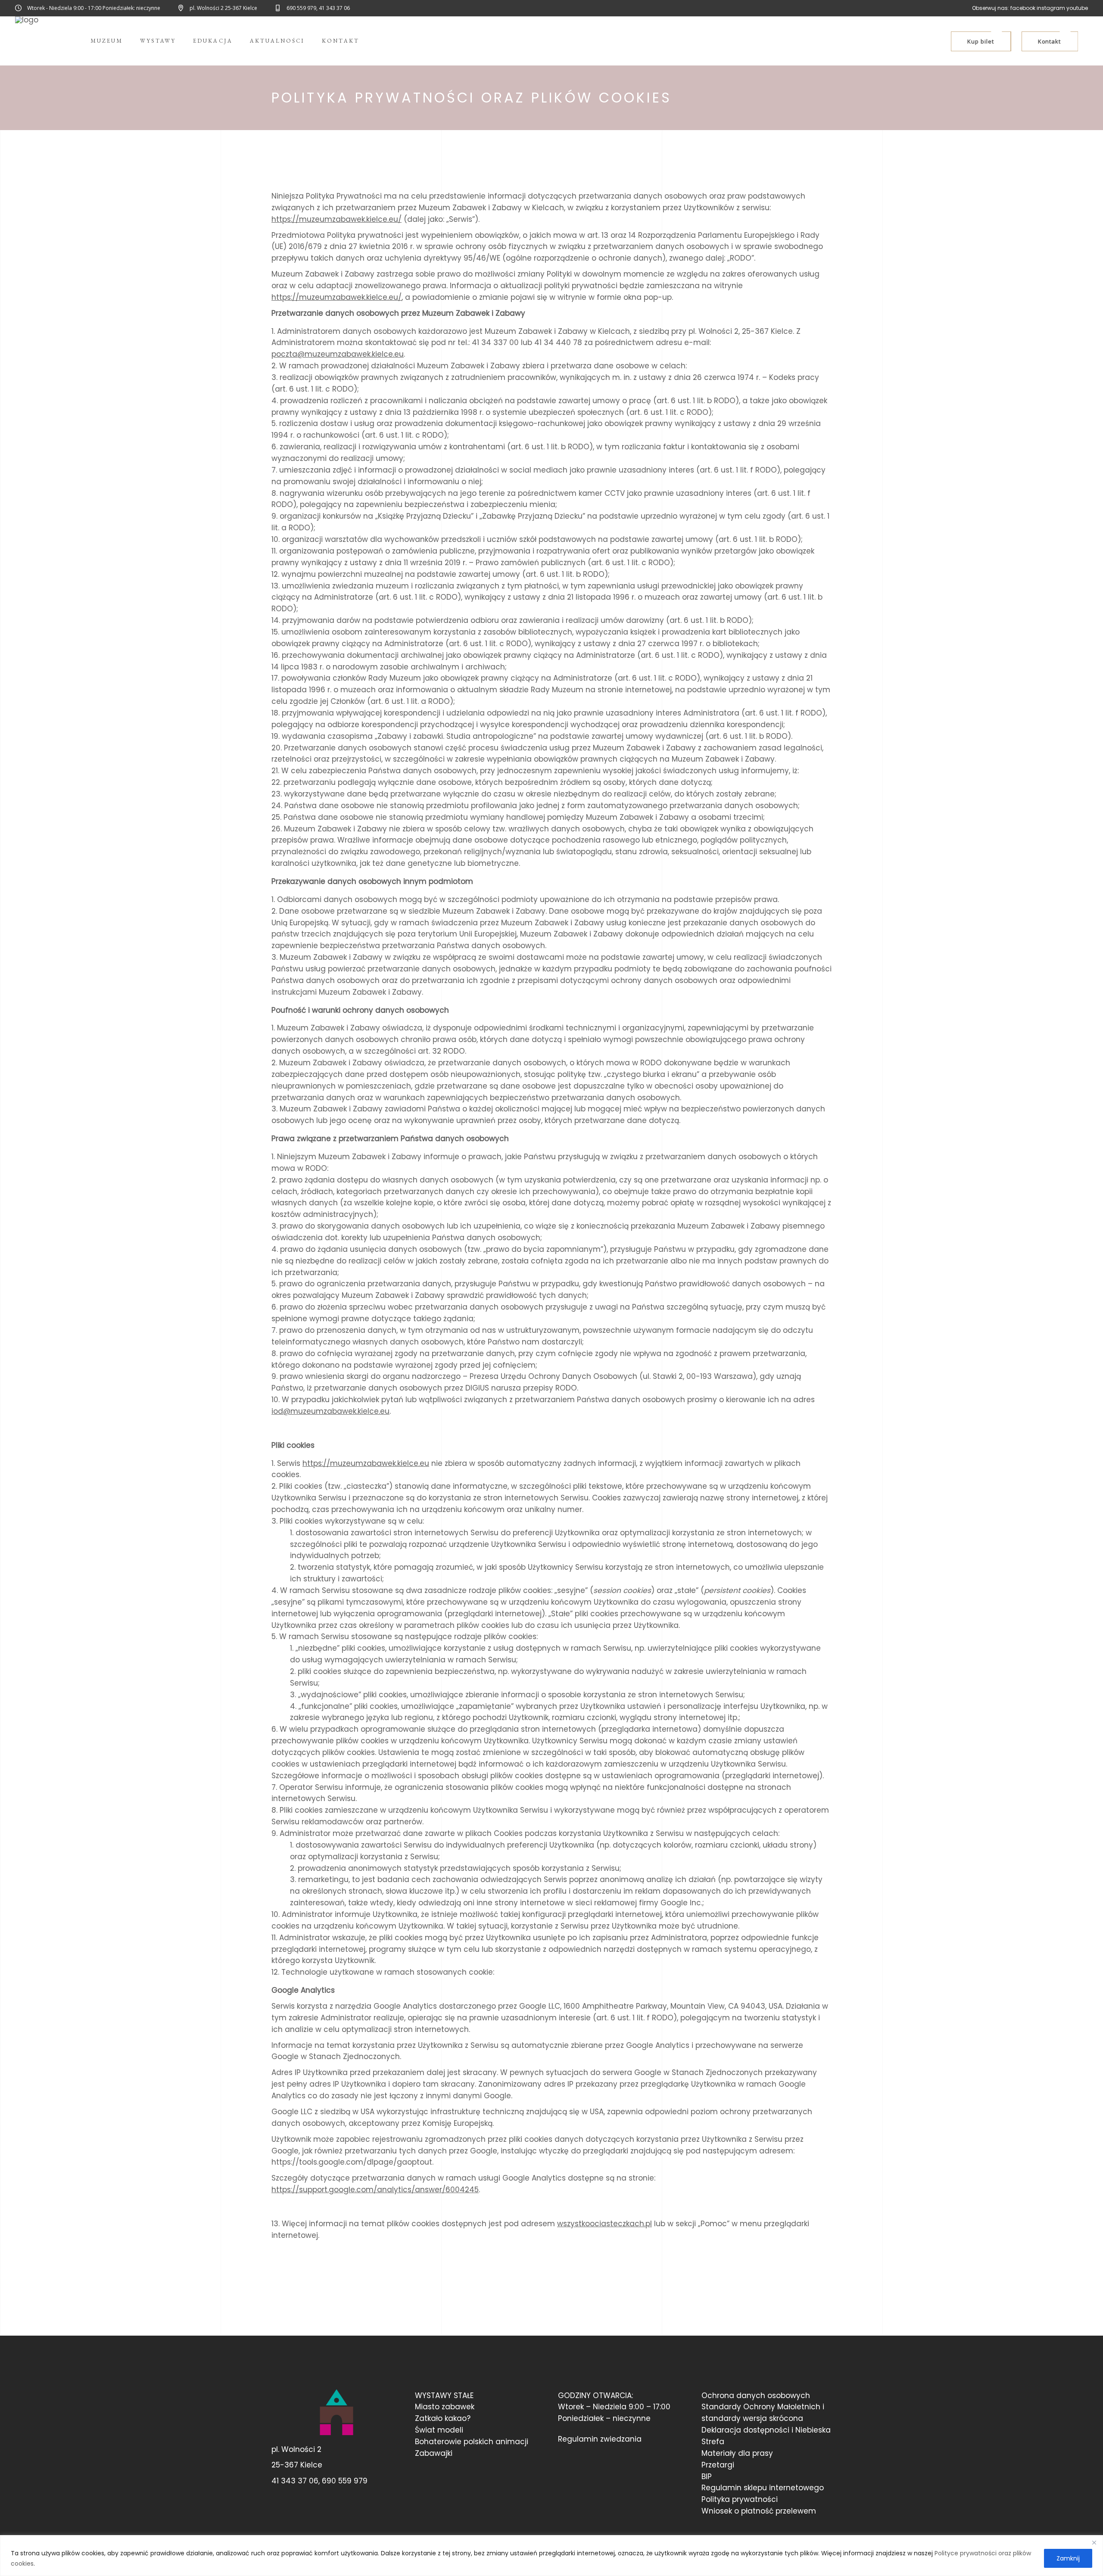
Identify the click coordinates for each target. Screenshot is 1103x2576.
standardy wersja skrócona (752, 2418)
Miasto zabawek (445, 2407)
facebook (1023, 8)
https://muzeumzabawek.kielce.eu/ (337, 219)
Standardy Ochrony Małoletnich (761, 2407)
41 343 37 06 (295, 2481)
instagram (1051, 8)
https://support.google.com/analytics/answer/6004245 (375, 2190)
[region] (551, 2556)
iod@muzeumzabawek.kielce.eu (330, 1411)
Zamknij (1068, 2558)
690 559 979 (345, 2481)
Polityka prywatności (740, 2499)
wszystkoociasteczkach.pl (604, 2224)
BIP (707, 2476)
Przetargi (718, 2465)
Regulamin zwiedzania (600, 2439)
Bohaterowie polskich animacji (472, 2442)
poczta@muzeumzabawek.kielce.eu (338, 354)
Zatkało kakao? (443, 2418)
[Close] (1094, 2542)
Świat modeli (439, 2430)
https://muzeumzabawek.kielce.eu (366, 1463)
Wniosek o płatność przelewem (759, 2511)
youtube (1077, 8)
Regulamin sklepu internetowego (763, 2488)
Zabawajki (434, 2453)
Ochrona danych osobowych (756, 2396)
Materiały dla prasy (737, 2453)
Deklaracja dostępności (745, 2430)
